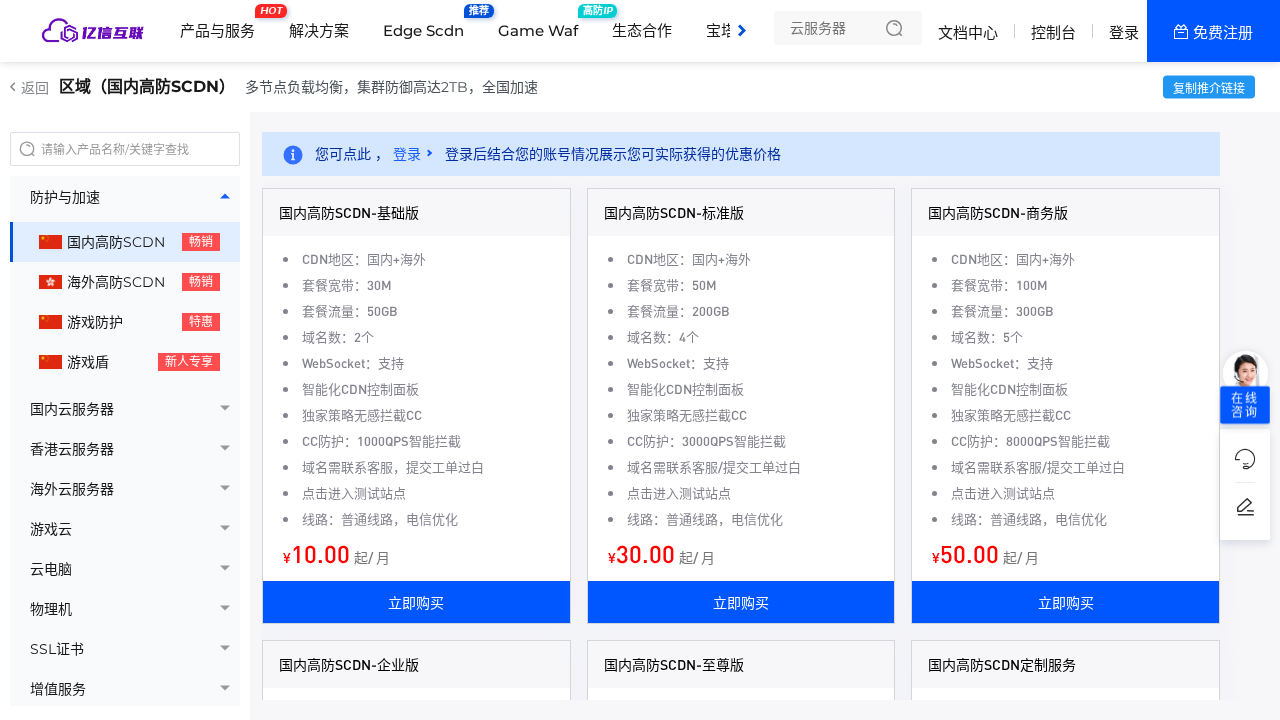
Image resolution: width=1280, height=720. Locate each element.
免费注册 (1223, 32)
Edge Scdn (428, 23)
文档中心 (968, 32)
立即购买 (416, 602)
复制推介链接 (1209, 88)
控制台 (1053, 32)
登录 (1124, 32)
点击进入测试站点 (354, 492)
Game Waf (543, 23)
